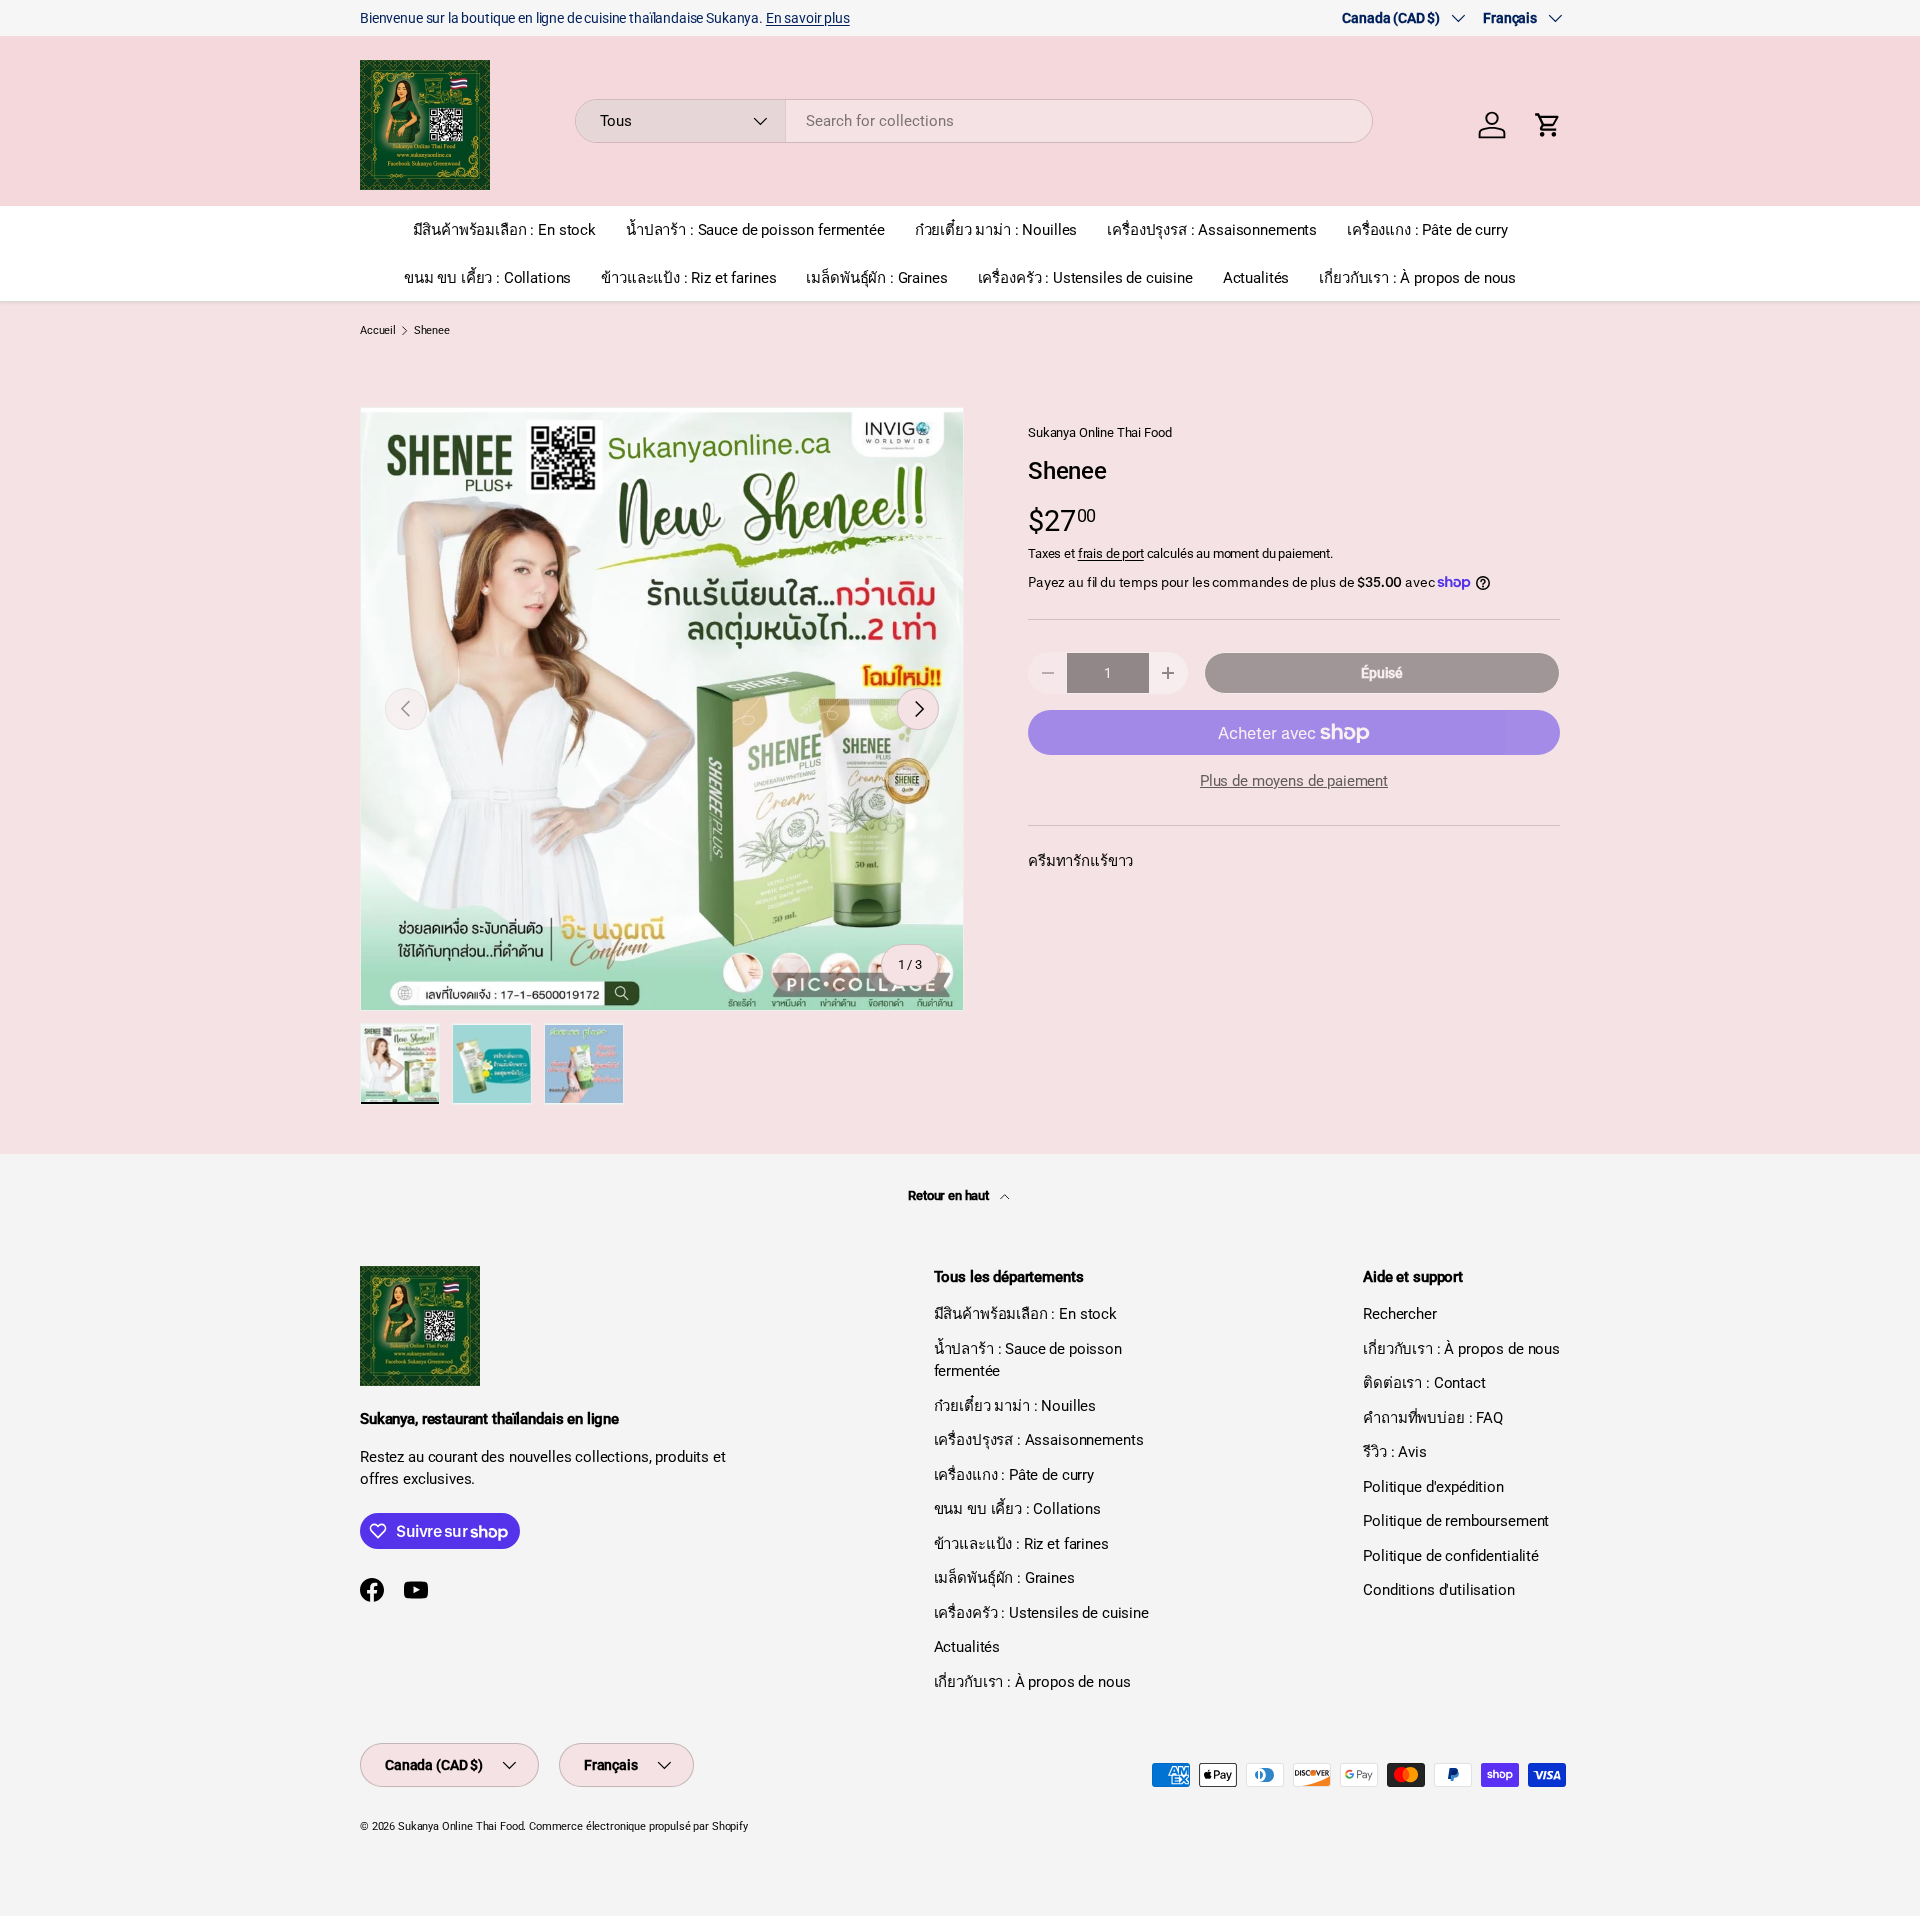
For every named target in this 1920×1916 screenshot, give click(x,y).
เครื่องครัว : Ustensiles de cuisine (1085, 278)
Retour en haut (950, 1195)
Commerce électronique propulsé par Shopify (638, 1826)
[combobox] (974, 121)
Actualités (1256, 278)
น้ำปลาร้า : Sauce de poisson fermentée (755, 230)
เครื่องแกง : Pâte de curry (1427, 230)
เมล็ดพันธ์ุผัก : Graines (876, 278)
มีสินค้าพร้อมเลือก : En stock (504, 230)
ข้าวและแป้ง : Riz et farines (688, 278)
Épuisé (1382, 673)
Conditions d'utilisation (1438, 1590)
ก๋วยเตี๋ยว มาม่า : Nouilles (996, 230)
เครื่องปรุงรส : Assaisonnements (1212, 230)
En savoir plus (808, 18)
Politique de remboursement (1456, 1521)
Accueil (378, 330)
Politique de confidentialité (1451, 1556)
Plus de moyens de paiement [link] (1294, 781)
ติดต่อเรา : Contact (1424, 1383)
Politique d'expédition (1433, 1487)
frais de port (1111, 553)
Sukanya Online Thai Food (1099, 432)
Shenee (432, 330)
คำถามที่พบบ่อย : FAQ (1433, 1418)
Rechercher (1400, 1314)
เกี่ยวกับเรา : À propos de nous (1417, 278)
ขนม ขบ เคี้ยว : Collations (487, 278)
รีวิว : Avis (1395, 1452)
